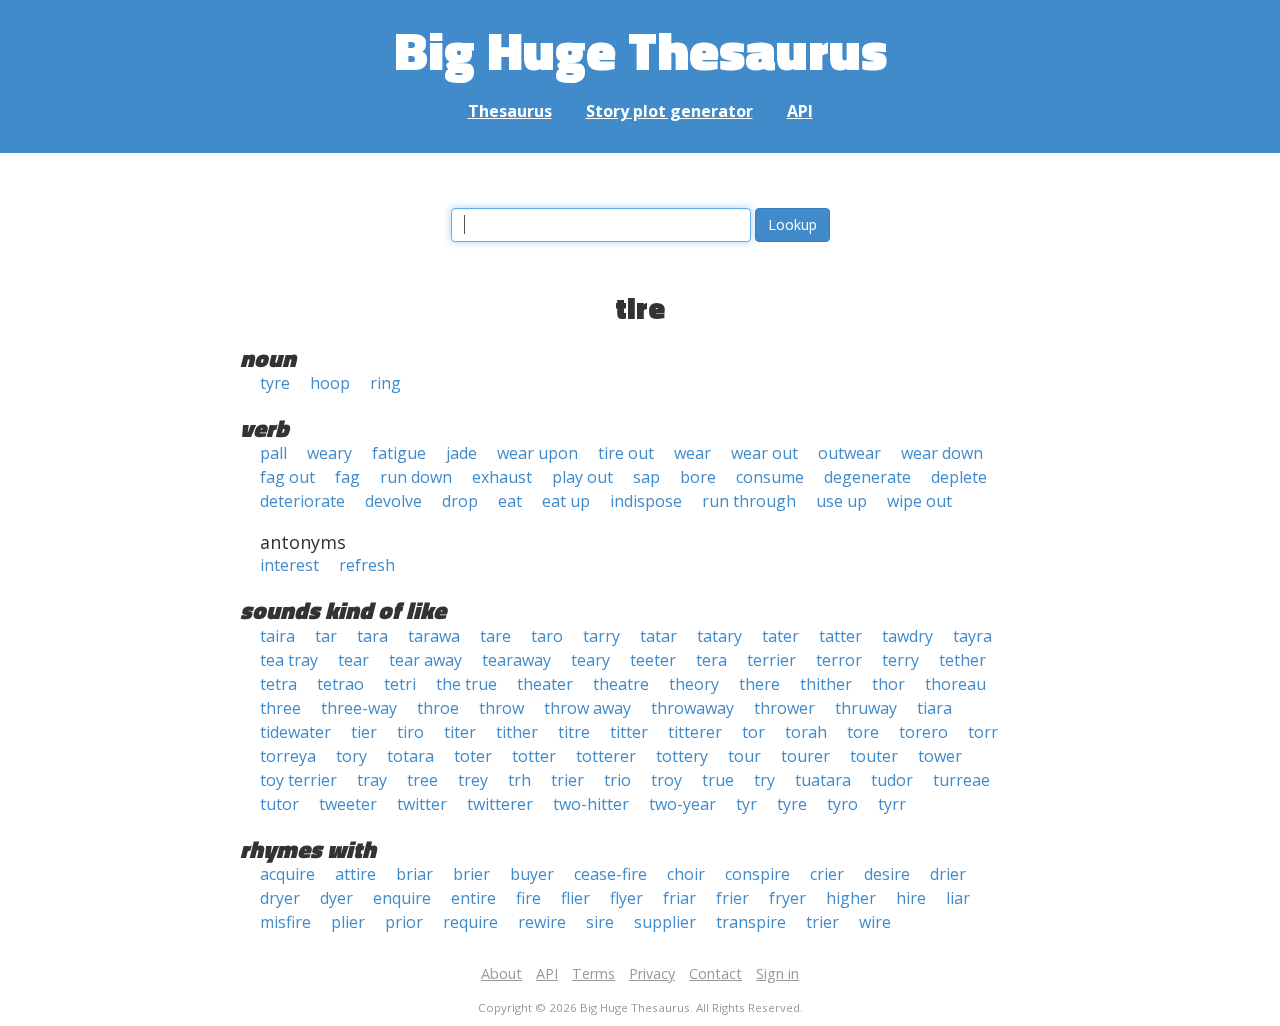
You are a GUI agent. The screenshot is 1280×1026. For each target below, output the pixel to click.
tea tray (289, 660)
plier (348, 922)
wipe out (919, 501)
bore (698, 477)
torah (806, 732)
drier (948, 874)
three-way (359, 708)
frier (732, 898)
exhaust (502, 477)
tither (517, 732)
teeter (653, 660)
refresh (367, 565)
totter (534, 756)
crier (827, 874)
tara (372, 636)
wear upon (537, 453)
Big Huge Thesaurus (640, 49)
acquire (287, 874)
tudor (892, 780)
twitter (422, 804)
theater (545, 684)
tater (780, 636)
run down (416, 477)
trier (567, 780)
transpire (751, 922)
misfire (285, 922)
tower (940, 756)
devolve (393, 501)
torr (983, 732)
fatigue (399, 453)
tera (711, 660)
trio (617, 780)
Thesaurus (510, 111)
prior (404, 922)
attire (355, 874)
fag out (287, 477)
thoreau (955, 684)
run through (749, 501)
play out (582, 477)
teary (590, 660)
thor (888, 684)
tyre (275, 383)
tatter (840, 636)
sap (646, 477)
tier (364, 732)
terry (900, 660)
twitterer (500, 804)
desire (887, 874)
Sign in (777, 973)
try (764, 780)
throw (501, 708)
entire (473, 898)
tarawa (434, 636)
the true (466, 684)
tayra (972, 636)
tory (351, 756)
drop (460, 501)
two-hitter (591, 804)
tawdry (907, 636)
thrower (784, 708)
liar (958, 898)
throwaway (692, 708)
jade (461, 453)
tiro (410, 732)
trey (473, 780)
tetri (400, 684)
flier (575, 898)
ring (385, 383)
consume (770, 477)
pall (273, 453)
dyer (336, 898)
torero (923, 732)
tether (962, 660)
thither (826, 684)
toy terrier (298, 780)
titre (574, 732)
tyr (746, 804)
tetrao (340, 684)
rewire (542, 922)
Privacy (652, 973)
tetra (278, 684)
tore (863, 732)
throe (438, 708)
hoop (330, 383)
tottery (682, 756)
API (800, 111)
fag (347, 477)
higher (851, 898)
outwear (849, 453)
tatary (719, 636)
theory (694, 684)
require (470, 922)
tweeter (348, 804)
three (280, 708)
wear (692, 453)
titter (629, 732)
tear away (425, 660)
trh (519, 780)
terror (839, 660)
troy (666, 780)
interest (289, 565)
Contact (715, 973)
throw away (587, 708)
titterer (695, 732)
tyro (842, 804)
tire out (626, 453)
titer (460, 732)
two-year (682, 804)
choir (686, 874)
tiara (934, 708)
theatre (621, 684)
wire (875, 922)
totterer (606, 756)
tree (422, 780)
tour (744, 756)
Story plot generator (669, 111)
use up (841, 501)
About (501, 973)
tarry (601, 636)
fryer (787, 898)
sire (600, 922)
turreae (961, 780)
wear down (942, 453)
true (718, 780)
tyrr (892, 804)
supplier (665, 922)
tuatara (823, 780)
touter (874, 756)
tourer (805, 756)
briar (414, 874)
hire (911, 898)
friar (679, 898)
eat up (566, 501)
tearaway (516, 660)
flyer (626, 898)
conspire (757, 874)
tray (372, 780)
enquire (402, 898)
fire (528, 898)
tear (353, 660)
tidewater (295, 732)
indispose (646, 501)
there (759, 684)
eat (510, 501)
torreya (288, 756)
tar (326, 636)
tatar (658, 636)
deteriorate (302, 501)
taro (547, 636)
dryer (280, 898)
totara (410, 756)
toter (473, 756)
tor (753, 732)
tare (495, 636)
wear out (764, 453)
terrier (771, 660)
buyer (532, 874)
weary (329, 453)
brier (471, 874)
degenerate (867, 477)
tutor (279, 804)
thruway (866, 708)
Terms (593, 973)
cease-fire (610, 874)
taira (277, 636)
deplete (959, 477)
